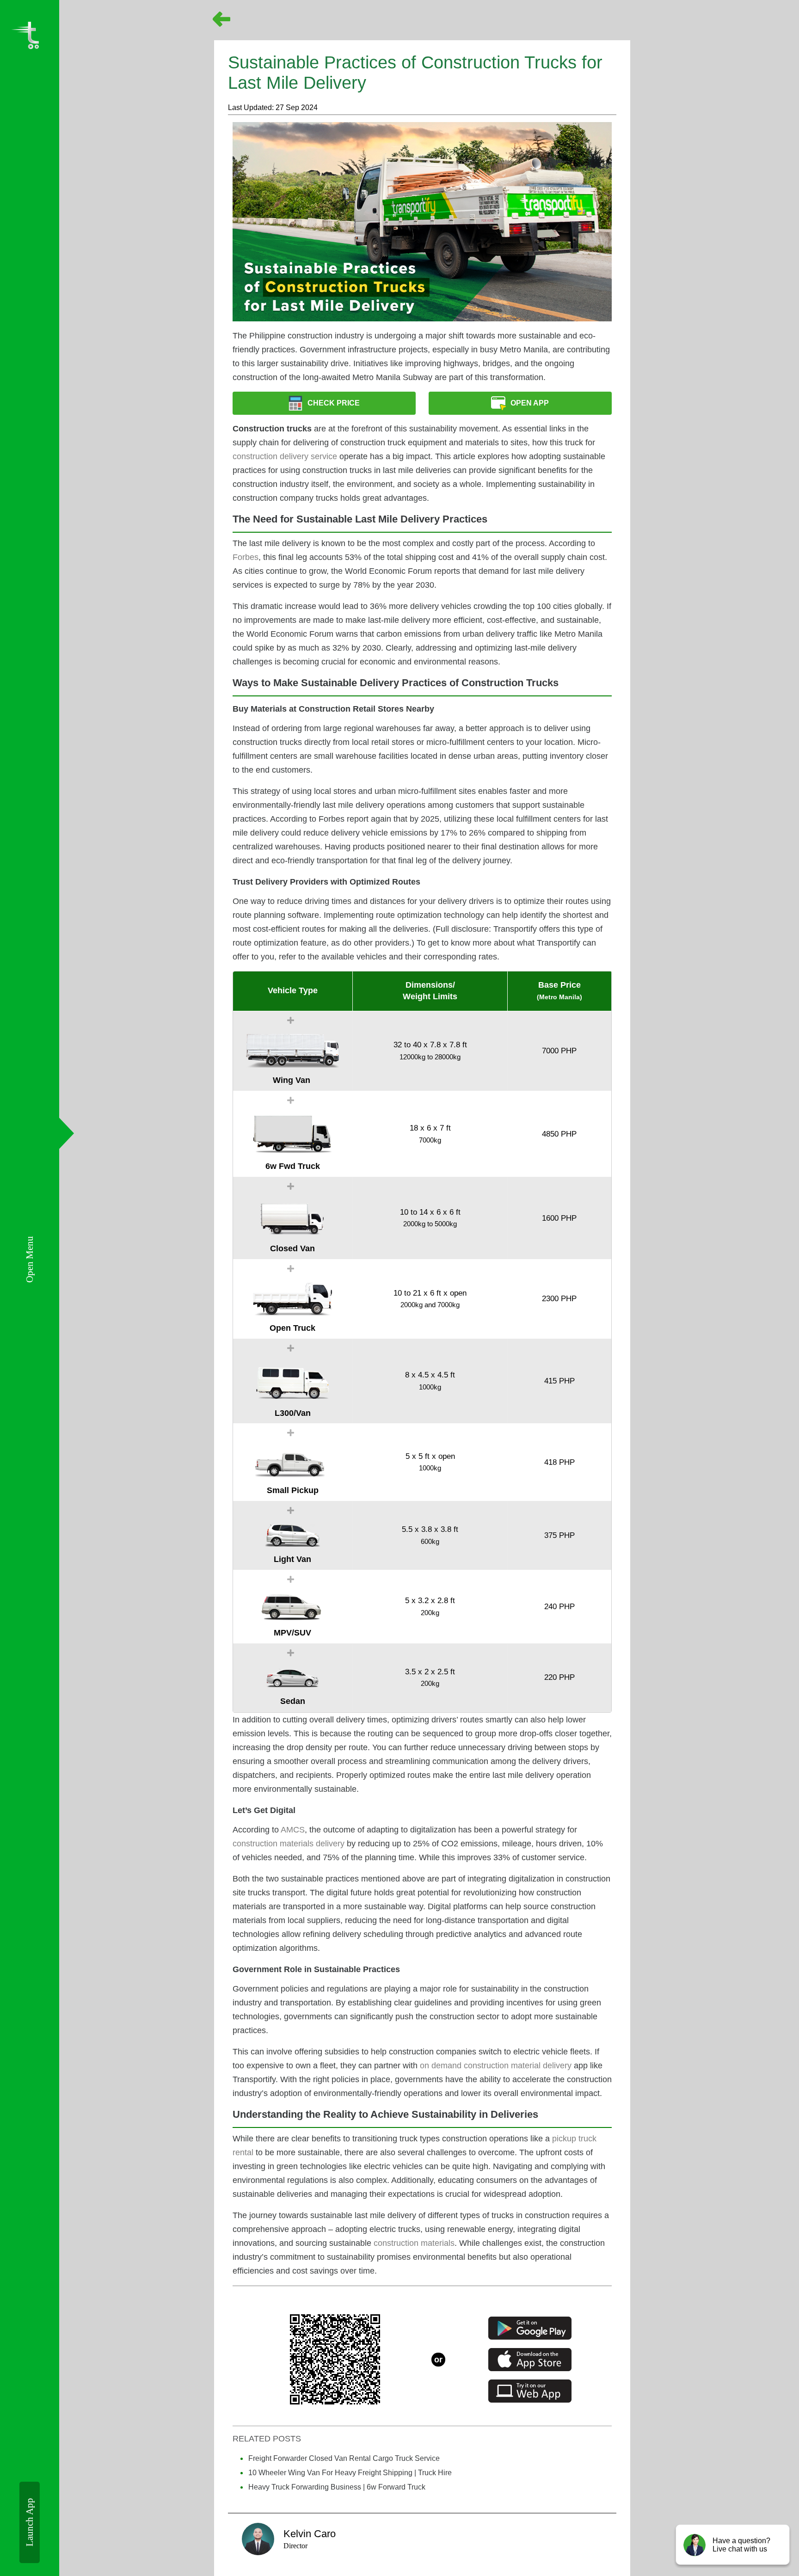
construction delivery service (285, 456)
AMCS (293, 1830)
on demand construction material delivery (495, 2066)
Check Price (334, 403)
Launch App (30, 2522)
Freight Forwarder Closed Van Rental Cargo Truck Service (344, 2458)
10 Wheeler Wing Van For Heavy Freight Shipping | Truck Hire (350, 2473)
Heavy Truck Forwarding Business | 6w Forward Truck (337, 2487)
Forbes (246, 557)
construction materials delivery (289, 1844)
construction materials (414, 2243)
